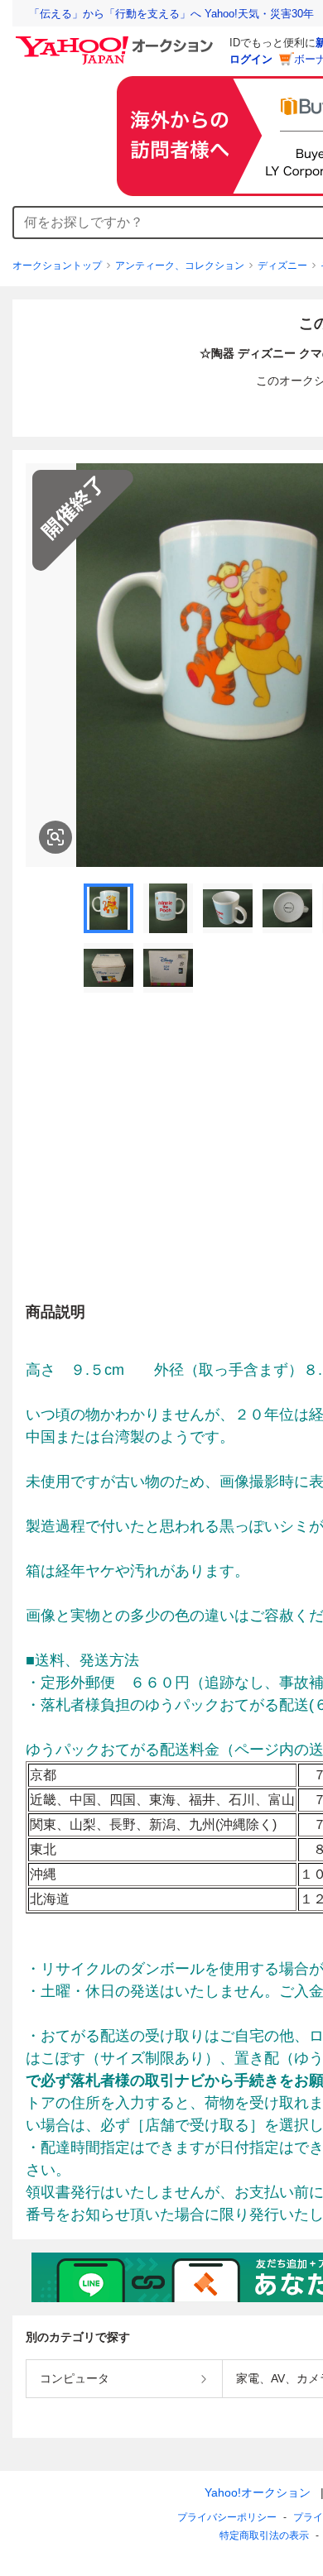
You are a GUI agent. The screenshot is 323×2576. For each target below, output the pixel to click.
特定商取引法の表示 (264, 2535)
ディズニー (282, 266)
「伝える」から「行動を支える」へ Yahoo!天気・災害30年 (171, 14)
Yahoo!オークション (258, 2492)
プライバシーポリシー (227, 2517)
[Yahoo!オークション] (117, 41)
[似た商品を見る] (55, 837)
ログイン (251, 59)
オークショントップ (57, 266)
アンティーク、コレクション (180, 266)
